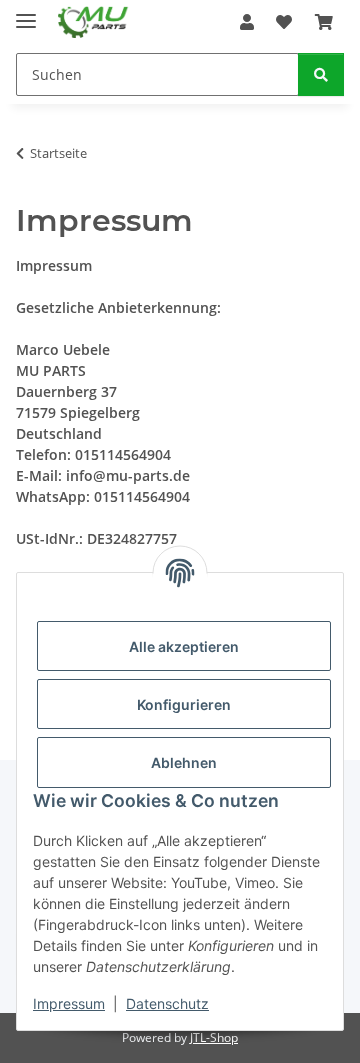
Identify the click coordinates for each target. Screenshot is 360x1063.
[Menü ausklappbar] (26, 12)
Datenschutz (167, 1003)
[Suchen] (321, 74)
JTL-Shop (214, 1037)
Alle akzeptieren (184, 646)
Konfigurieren (184, 704)
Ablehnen (184, 762)
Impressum (69, 1003)
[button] (247, 22)
